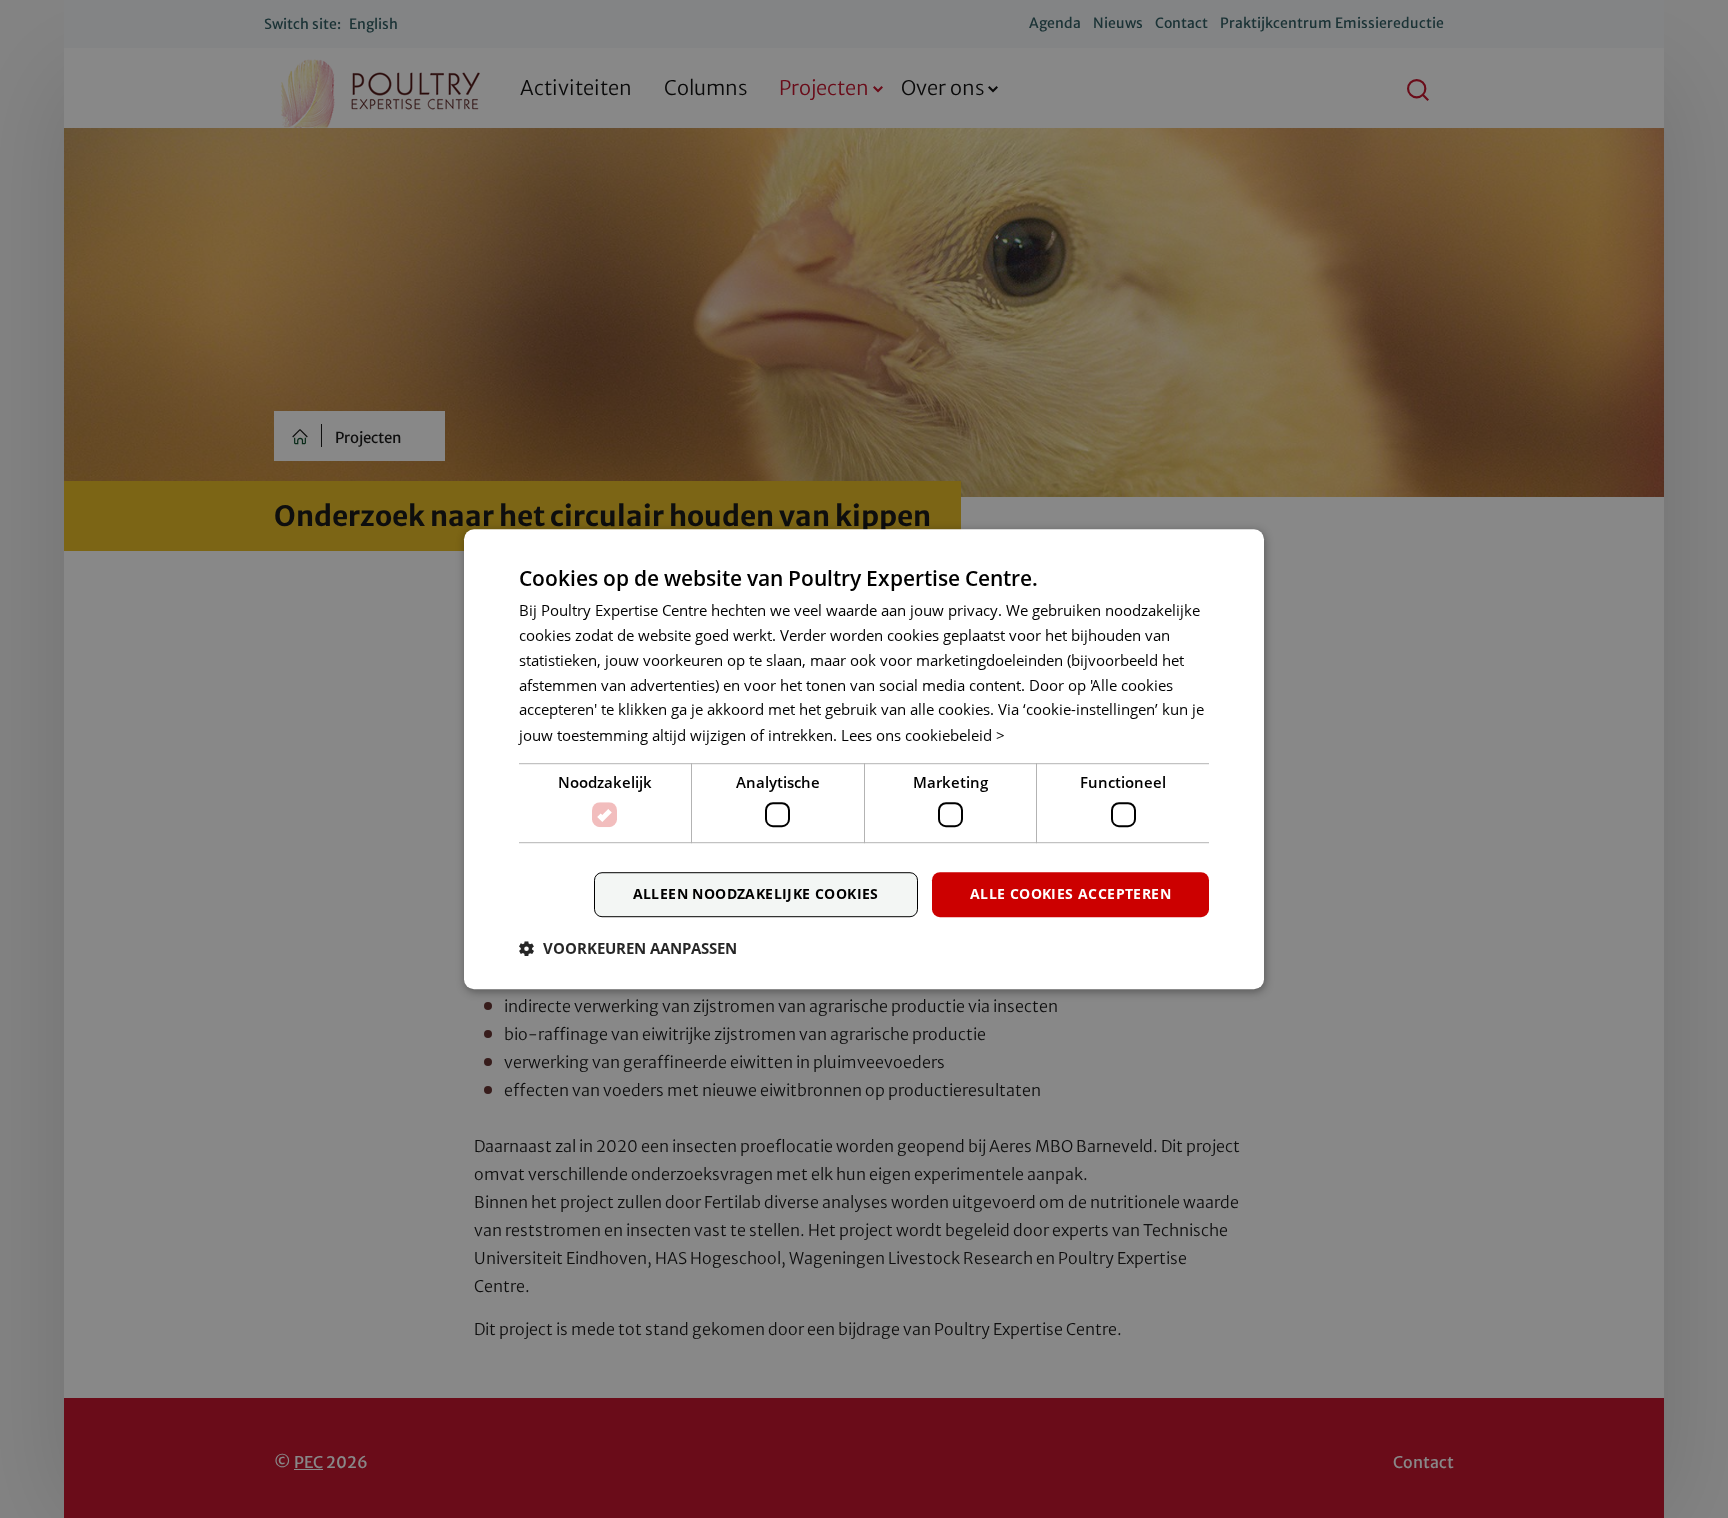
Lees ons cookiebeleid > (923, 735)
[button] (628, 948)
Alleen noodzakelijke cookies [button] (756, 893)
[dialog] (864, 759)
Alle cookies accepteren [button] (1070, 893)
